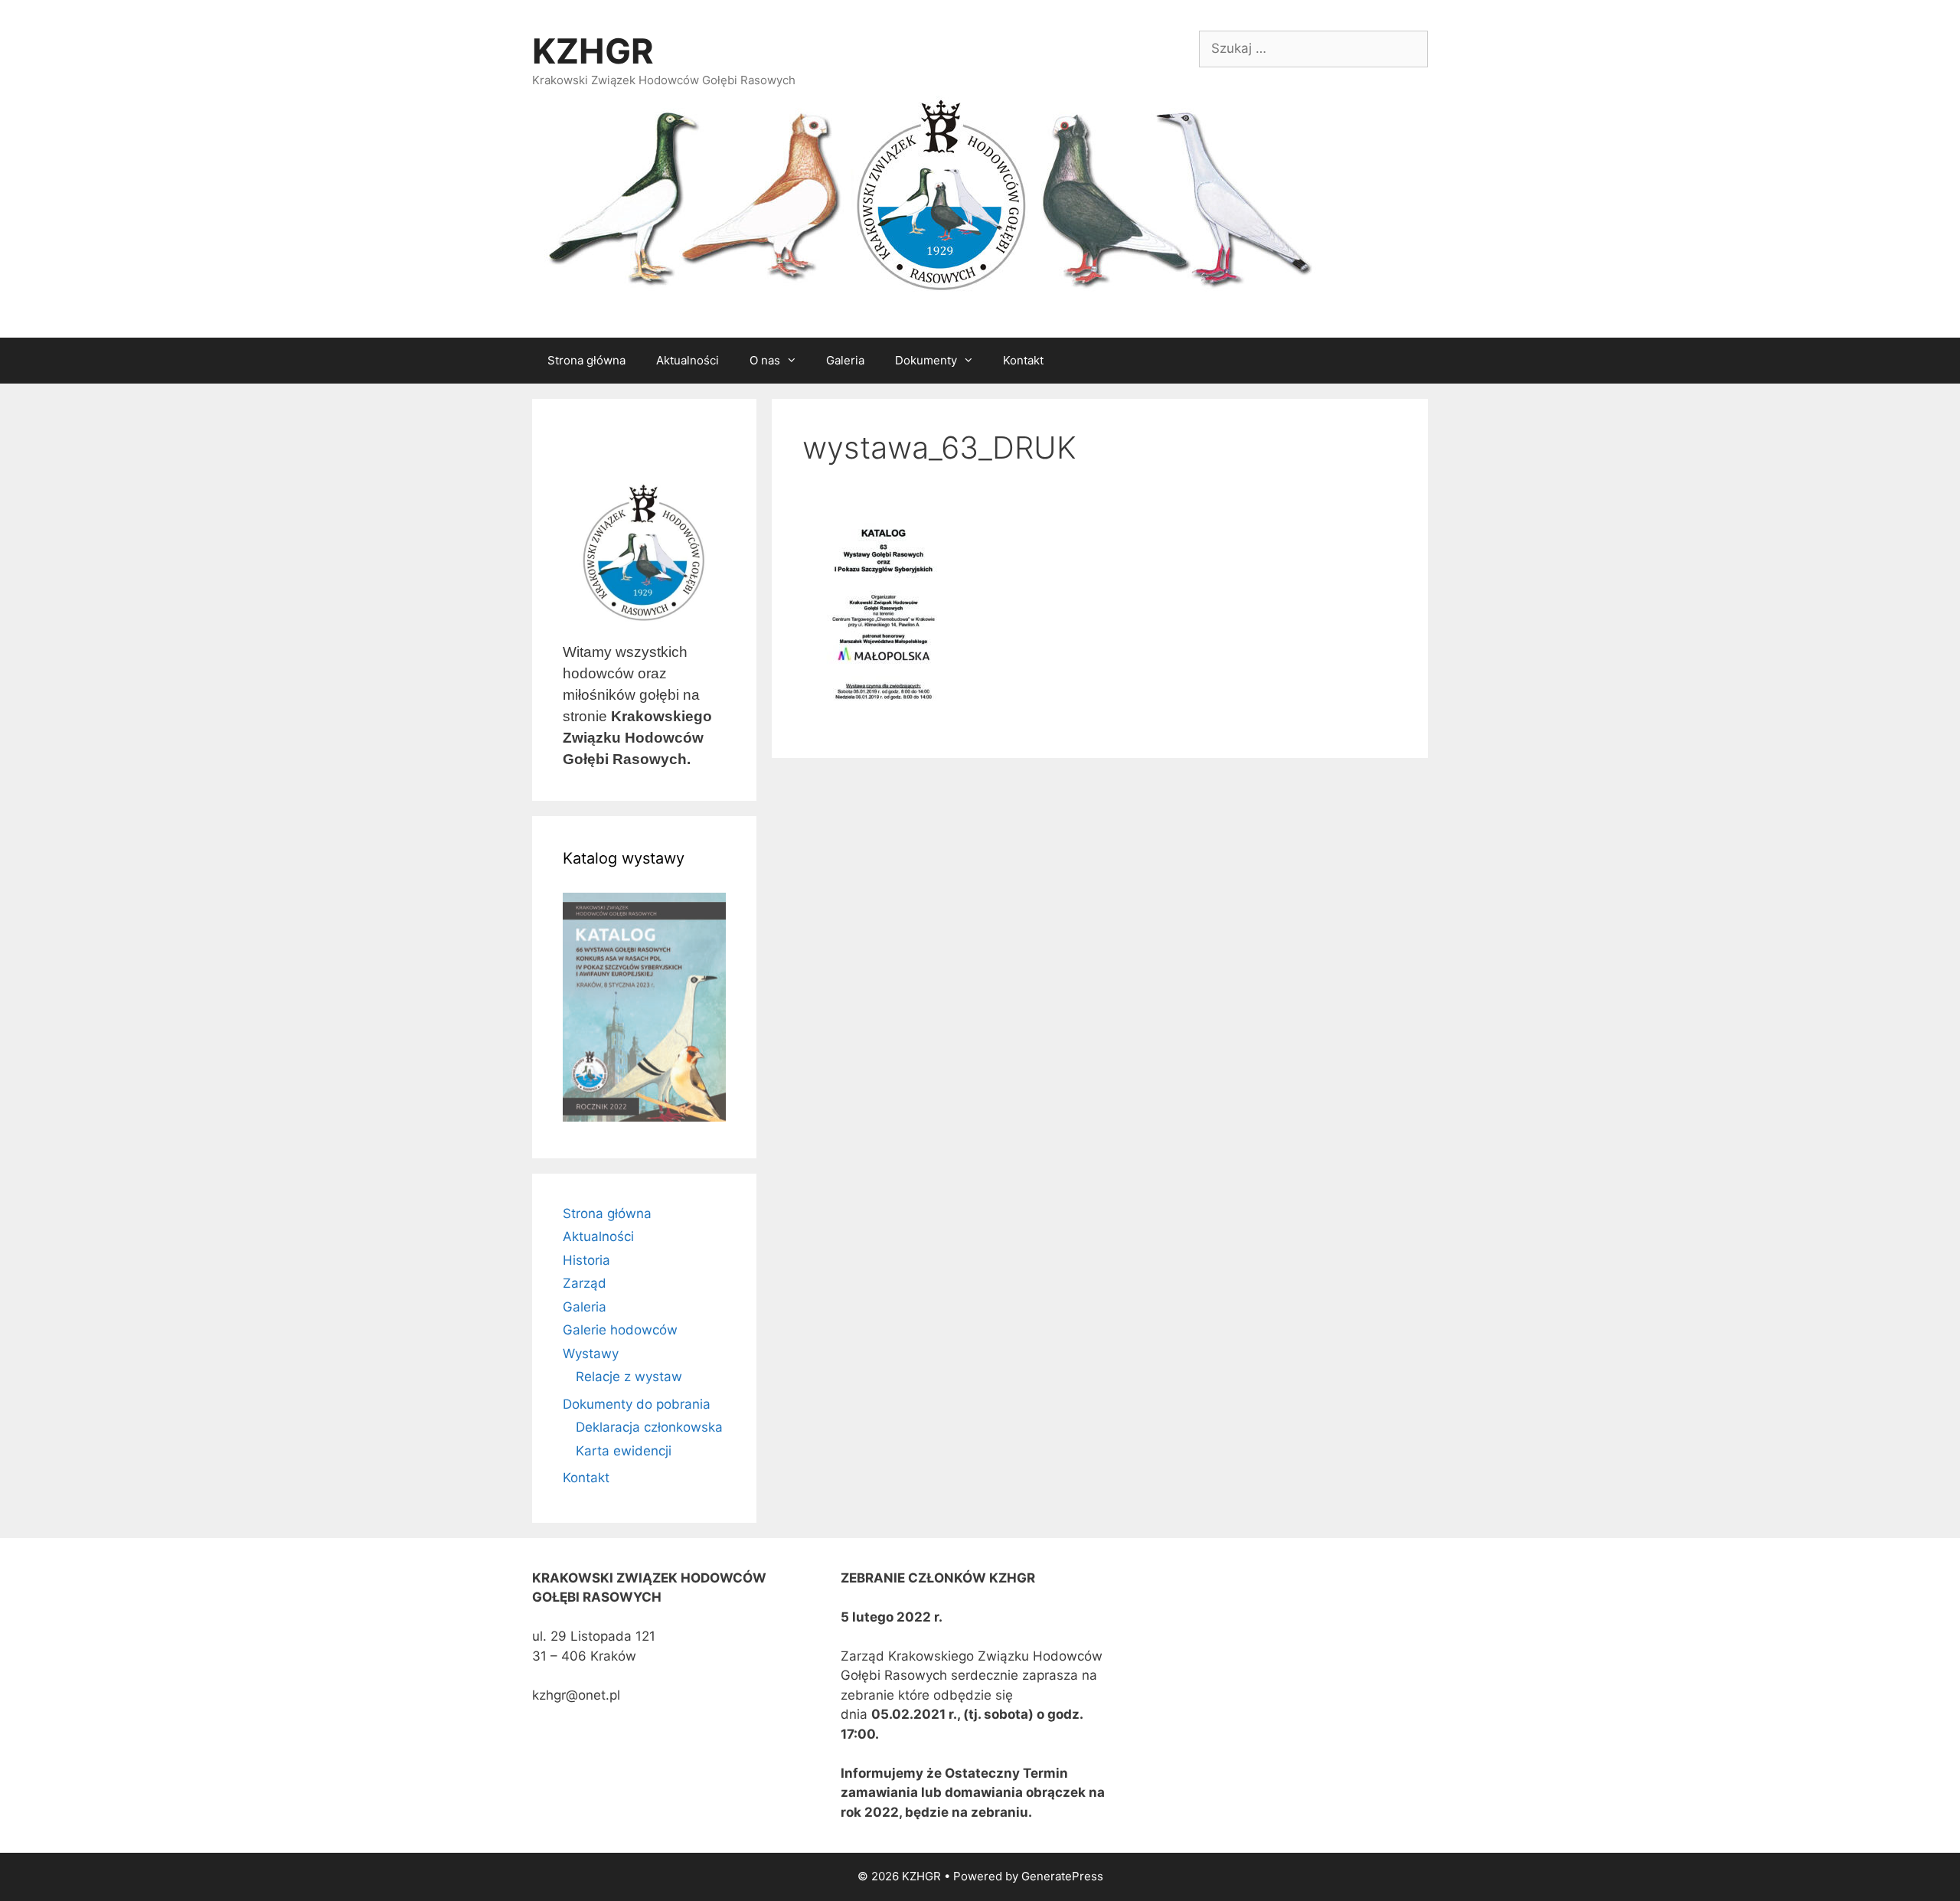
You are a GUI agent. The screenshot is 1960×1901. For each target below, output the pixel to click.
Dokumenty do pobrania (637, 1404)
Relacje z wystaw (629, 1377)
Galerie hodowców (620, 1330)
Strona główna (586, 360)
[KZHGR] (926, 197)
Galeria (845, 360)
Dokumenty (926, 360)
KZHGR (593, 51)
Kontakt (1023, 360)
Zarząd (585, 1283)
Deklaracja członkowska (649, 1427)
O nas (765, 360)
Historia (586, 1260)
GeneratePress (1062, 1876)
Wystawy (591, 1354)
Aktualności (688, 360)
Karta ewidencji (624, 1451)
